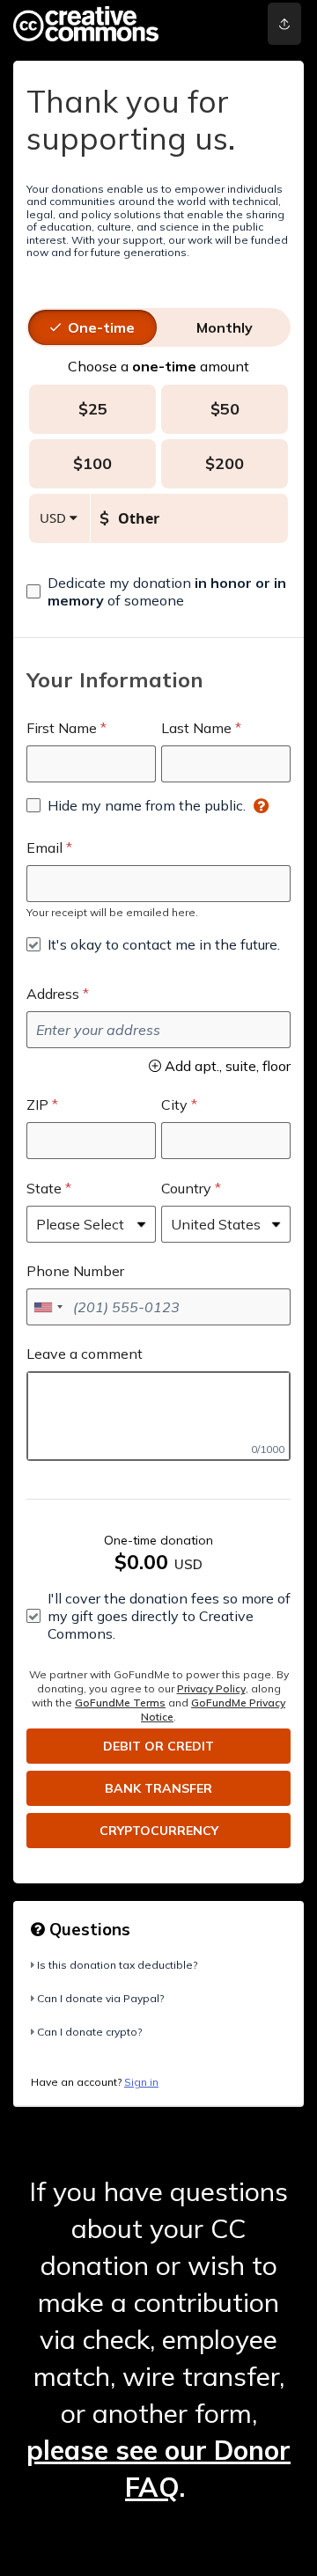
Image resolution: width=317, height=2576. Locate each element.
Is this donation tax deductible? (117, 1965)
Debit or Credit (158, 1746)
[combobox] (48, 1307)
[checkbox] (158, 591)
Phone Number (75, 1271)
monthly (225, 327)
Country (186, 1188)
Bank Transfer (158, 1788)
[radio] (101, 327)
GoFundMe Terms (120, 1703)
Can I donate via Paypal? (100, 1998)
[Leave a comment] (158, 1416)
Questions (88, 1929)
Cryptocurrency (159, 1831)
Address (53, 994)
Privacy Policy (211, 1688)
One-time (101, 327)
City (174, 1105)
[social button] (284, 24)
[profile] (230, 24)
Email (44, 848)
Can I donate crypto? (89, 2032)
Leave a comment (85, 1354)
